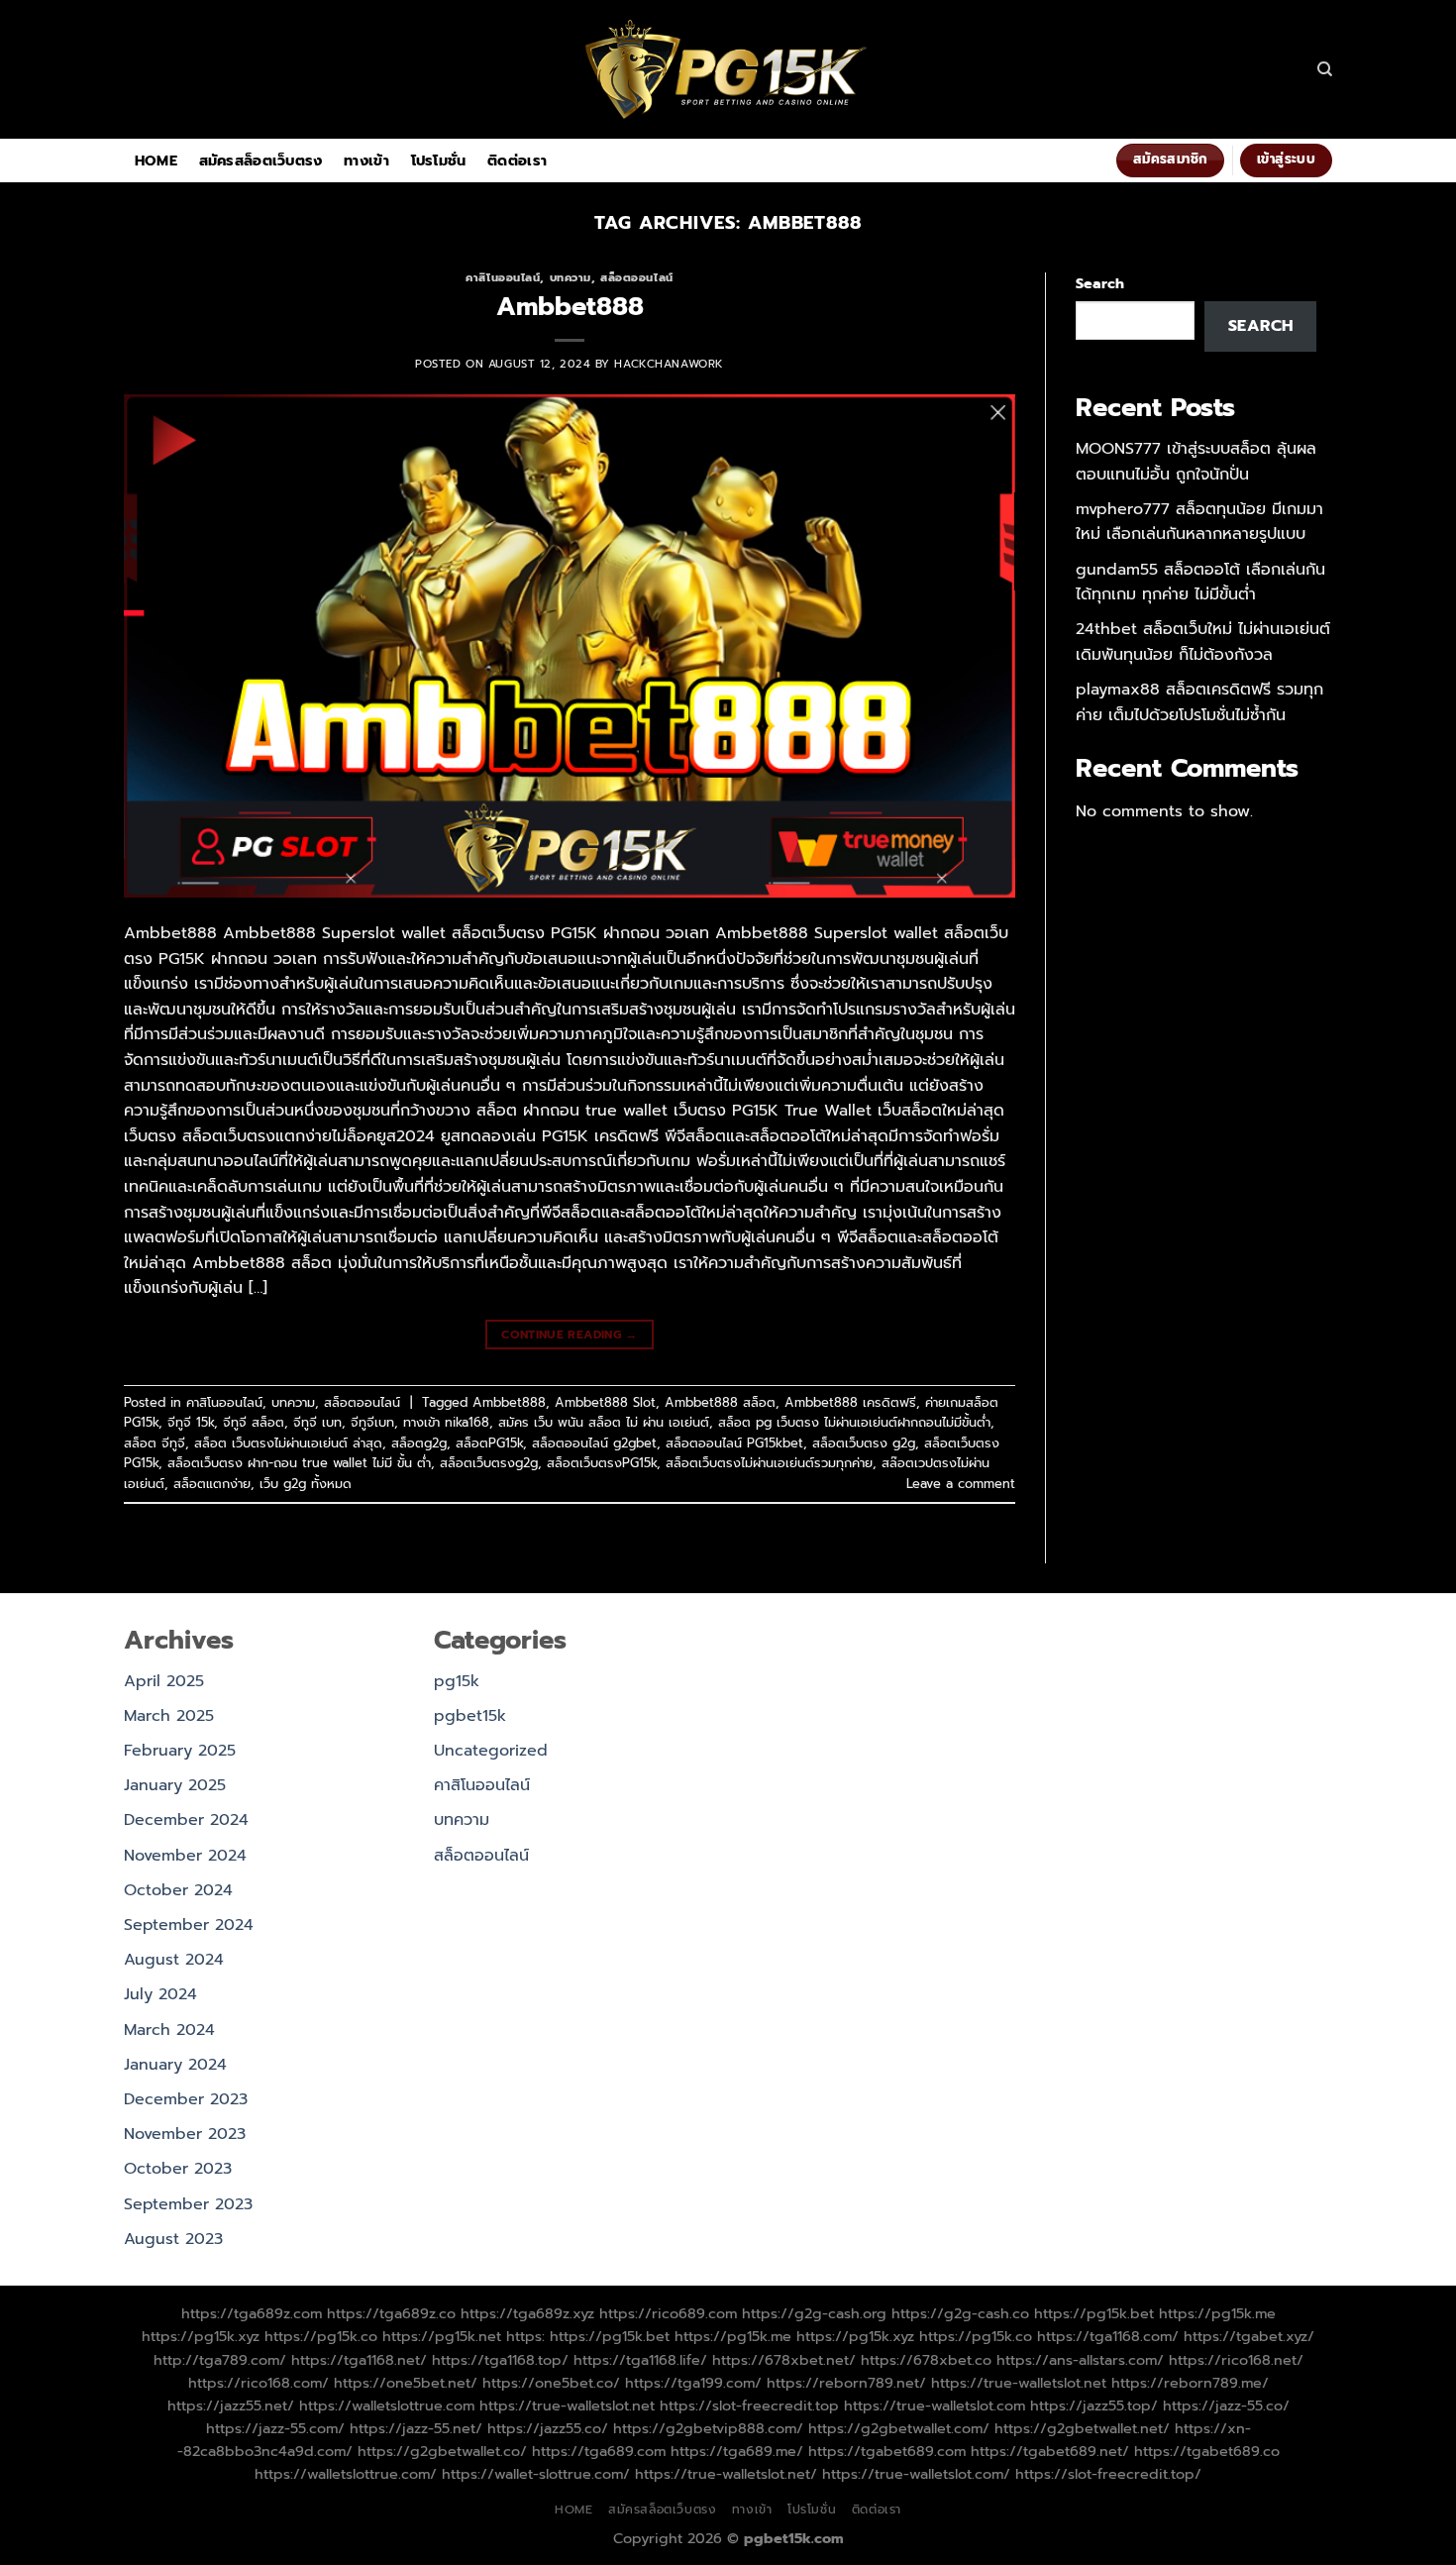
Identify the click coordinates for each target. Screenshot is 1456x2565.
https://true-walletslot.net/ (726, 2474)
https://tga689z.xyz (527, 2313)
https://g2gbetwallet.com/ (899, 2428)
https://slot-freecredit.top (749, 2405)
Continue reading (570, 1335)
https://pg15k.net (442, 2336)
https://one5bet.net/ (406, 2383)
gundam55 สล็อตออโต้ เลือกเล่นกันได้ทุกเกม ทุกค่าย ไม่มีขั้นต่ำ (1200, 583)
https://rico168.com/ (259, 2383)
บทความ (571, 278)
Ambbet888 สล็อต (720, 1402)
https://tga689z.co (391, 2313)
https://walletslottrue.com (387, 2405)
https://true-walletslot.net (1019, 2383)
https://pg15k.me (1217, 2313)
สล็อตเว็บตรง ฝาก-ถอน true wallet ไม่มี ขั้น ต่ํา (299, 1463)
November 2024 (185, 1856)
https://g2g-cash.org (814, 2313)
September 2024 (189, 1925)
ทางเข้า (366, 160)
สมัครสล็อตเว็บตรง (261, 160)
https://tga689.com (599, 2451)
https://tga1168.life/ (640, 2360)
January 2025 (175, 1785)
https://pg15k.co (321, 2336)
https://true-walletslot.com (935, 2405)
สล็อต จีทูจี (155, 1443)
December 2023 (186, 2099)
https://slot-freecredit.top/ (1108, 2474)
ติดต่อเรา (517, 160)
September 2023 (188, 2204)
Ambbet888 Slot (605, 1402)
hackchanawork (669, 364)
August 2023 (173, 2239)
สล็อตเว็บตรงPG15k (602, 1463)
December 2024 (186, 1820)
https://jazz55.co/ (548, 2428)
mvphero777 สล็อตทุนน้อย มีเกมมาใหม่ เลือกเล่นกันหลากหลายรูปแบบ (1199, 522)
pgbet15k (470, 1716)
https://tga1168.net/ (359, 2360)
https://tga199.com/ (693, 2383)
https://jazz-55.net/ (416, 2428)
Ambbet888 (570, 307)
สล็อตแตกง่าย (212, 1484)
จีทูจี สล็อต (254, 1422)
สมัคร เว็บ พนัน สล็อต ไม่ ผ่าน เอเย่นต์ (604, 1422)
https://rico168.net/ (1236, 2360)
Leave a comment (961, 1484)
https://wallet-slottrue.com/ (536, 2474)
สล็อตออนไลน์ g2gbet (594, 1443)
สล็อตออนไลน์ (637, 278)
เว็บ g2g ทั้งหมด (306, 1484)
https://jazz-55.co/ (1226, 2405)
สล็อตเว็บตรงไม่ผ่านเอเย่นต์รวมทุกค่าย (769, 1463)
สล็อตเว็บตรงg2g (489, 1463)
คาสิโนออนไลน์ (503, 278)
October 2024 (178, 1890)
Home (156, 160)
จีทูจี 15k (191, 1422)
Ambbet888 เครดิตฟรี (850, 1402)
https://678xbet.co (926, 2360)
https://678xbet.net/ (784, 2360)
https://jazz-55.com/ (275, 2428)
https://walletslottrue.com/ (346, 2474)
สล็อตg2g (419, 1443)
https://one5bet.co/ (551, 2383)
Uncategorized (491, 1751)
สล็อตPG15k (489, 1443)
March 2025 (169, 1716)
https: (525, 2336)
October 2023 (178, 2169)
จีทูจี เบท (317, 1422)
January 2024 (175, 2065)
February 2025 (180, 1751)
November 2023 (185, 2134)
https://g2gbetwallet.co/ (442, 2451)
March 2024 (169, 2030)
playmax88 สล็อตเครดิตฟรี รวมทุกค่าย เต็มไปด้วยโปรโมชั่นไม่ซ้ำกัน (1199, 702)
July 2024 (160, 1994)
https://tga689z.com (252, 2313)
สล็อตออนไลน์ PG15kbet (734, 1443)
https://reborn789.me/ (1190, 2383)
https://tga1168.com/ (1108, 2336)
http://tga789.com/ (220, 2360)
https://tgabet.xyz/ (1249, 2336)
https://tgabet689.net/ (1050, 2451)
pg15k (457, 1681)
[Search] (1325, 69)
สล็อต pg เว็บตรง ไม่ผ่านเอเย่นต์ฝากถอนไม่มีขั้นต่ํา (854, 1422)
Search (1100, 283)
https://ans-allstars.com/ (1080, 2360)
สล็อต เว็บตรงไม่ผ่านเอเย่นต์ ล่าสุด (288, 1443)
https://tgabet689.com (887, 2451)
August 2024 (174, 1960)
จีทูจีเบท (372, 1422)
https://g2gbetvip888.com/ (708, 2428)
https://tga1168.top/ (500, 2360)
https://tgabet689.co (1207, 2451)
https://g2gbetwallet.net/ (1082, 2428)
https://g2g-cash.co (960, 2313)
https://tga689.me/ (737, 2451)
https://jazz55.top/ (1094, 2405)
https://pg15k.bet (1094, 2313)
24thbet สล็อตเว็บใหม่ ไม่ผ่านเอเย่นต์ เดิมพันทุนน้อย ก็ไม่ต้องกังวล (1203, 642)
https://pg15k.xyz (201, 2336)
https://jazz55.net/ (231, 2405)
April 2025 (164, 1681)
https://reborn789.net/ (846, 2383)
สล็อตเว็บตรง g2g (864, 1443)
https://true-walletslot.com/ (916, 2474)
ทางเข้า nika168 (446, 1422)
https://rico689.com (668, 2313)
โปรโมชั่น (439, 160)
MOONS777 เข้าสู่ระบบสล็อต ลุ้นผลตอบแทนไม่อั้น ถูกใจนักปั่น (1196, 462)
